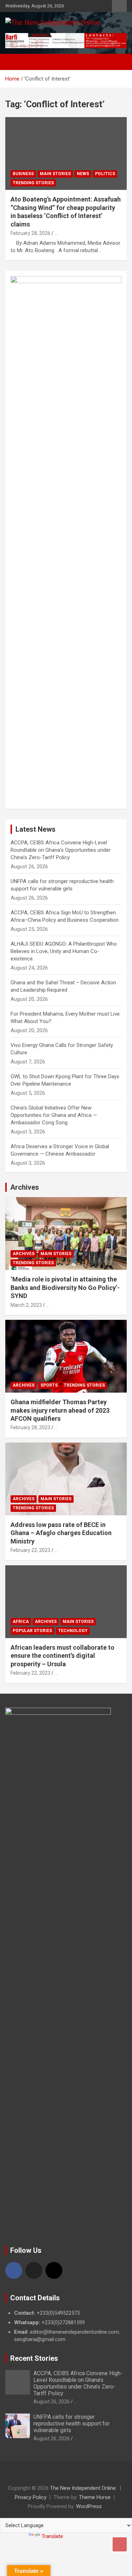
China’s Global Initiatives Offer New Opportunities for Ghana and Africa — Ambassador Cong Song (54, 1115)
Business (23, 174)
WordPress (89, 2506)
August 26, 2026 (52, 2402)
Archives (25, 1187)
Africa (21, 1622)
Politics (105, 174)
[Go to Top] (120, 2544)
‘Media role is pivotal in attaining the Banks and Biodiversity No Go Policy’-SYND (65, 1287)
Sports (49, 1385)
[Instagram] (54, 2270)
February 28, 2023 (30, 1427)
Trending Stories (33, 183)
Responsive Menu (119, 6)
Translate (52, 2536)
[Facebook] (14, 2270)
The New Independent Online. (83, 2488)
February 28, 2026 (30, 233)
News (83, 174)
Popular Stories (32, 1631)
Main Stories (55, 174)
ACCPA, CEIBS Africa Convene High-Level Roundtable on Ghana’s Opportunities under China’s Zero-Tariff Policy (61, 850)
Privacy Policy (31, 2497)
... (56, 233)
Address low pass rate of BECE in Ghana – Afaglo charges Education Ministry (61, 1533)
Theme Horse (95, 2497)
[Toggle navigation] (14, 62)
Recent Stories (34, 2358)
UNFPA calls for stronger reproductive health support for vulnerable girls (71, 2424)
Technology (73, 1631)
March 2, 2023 (26, 1305)
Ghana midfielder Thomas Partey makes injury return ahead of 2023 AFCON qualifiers (60, 1410)
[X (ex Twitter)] (34, 2270)
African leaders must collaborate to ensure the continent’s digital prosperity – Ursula (62, 1656)
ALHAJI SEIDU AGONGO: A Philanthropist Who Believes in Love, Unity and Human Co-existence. (64, 951)
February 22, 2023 (30, 1550)
